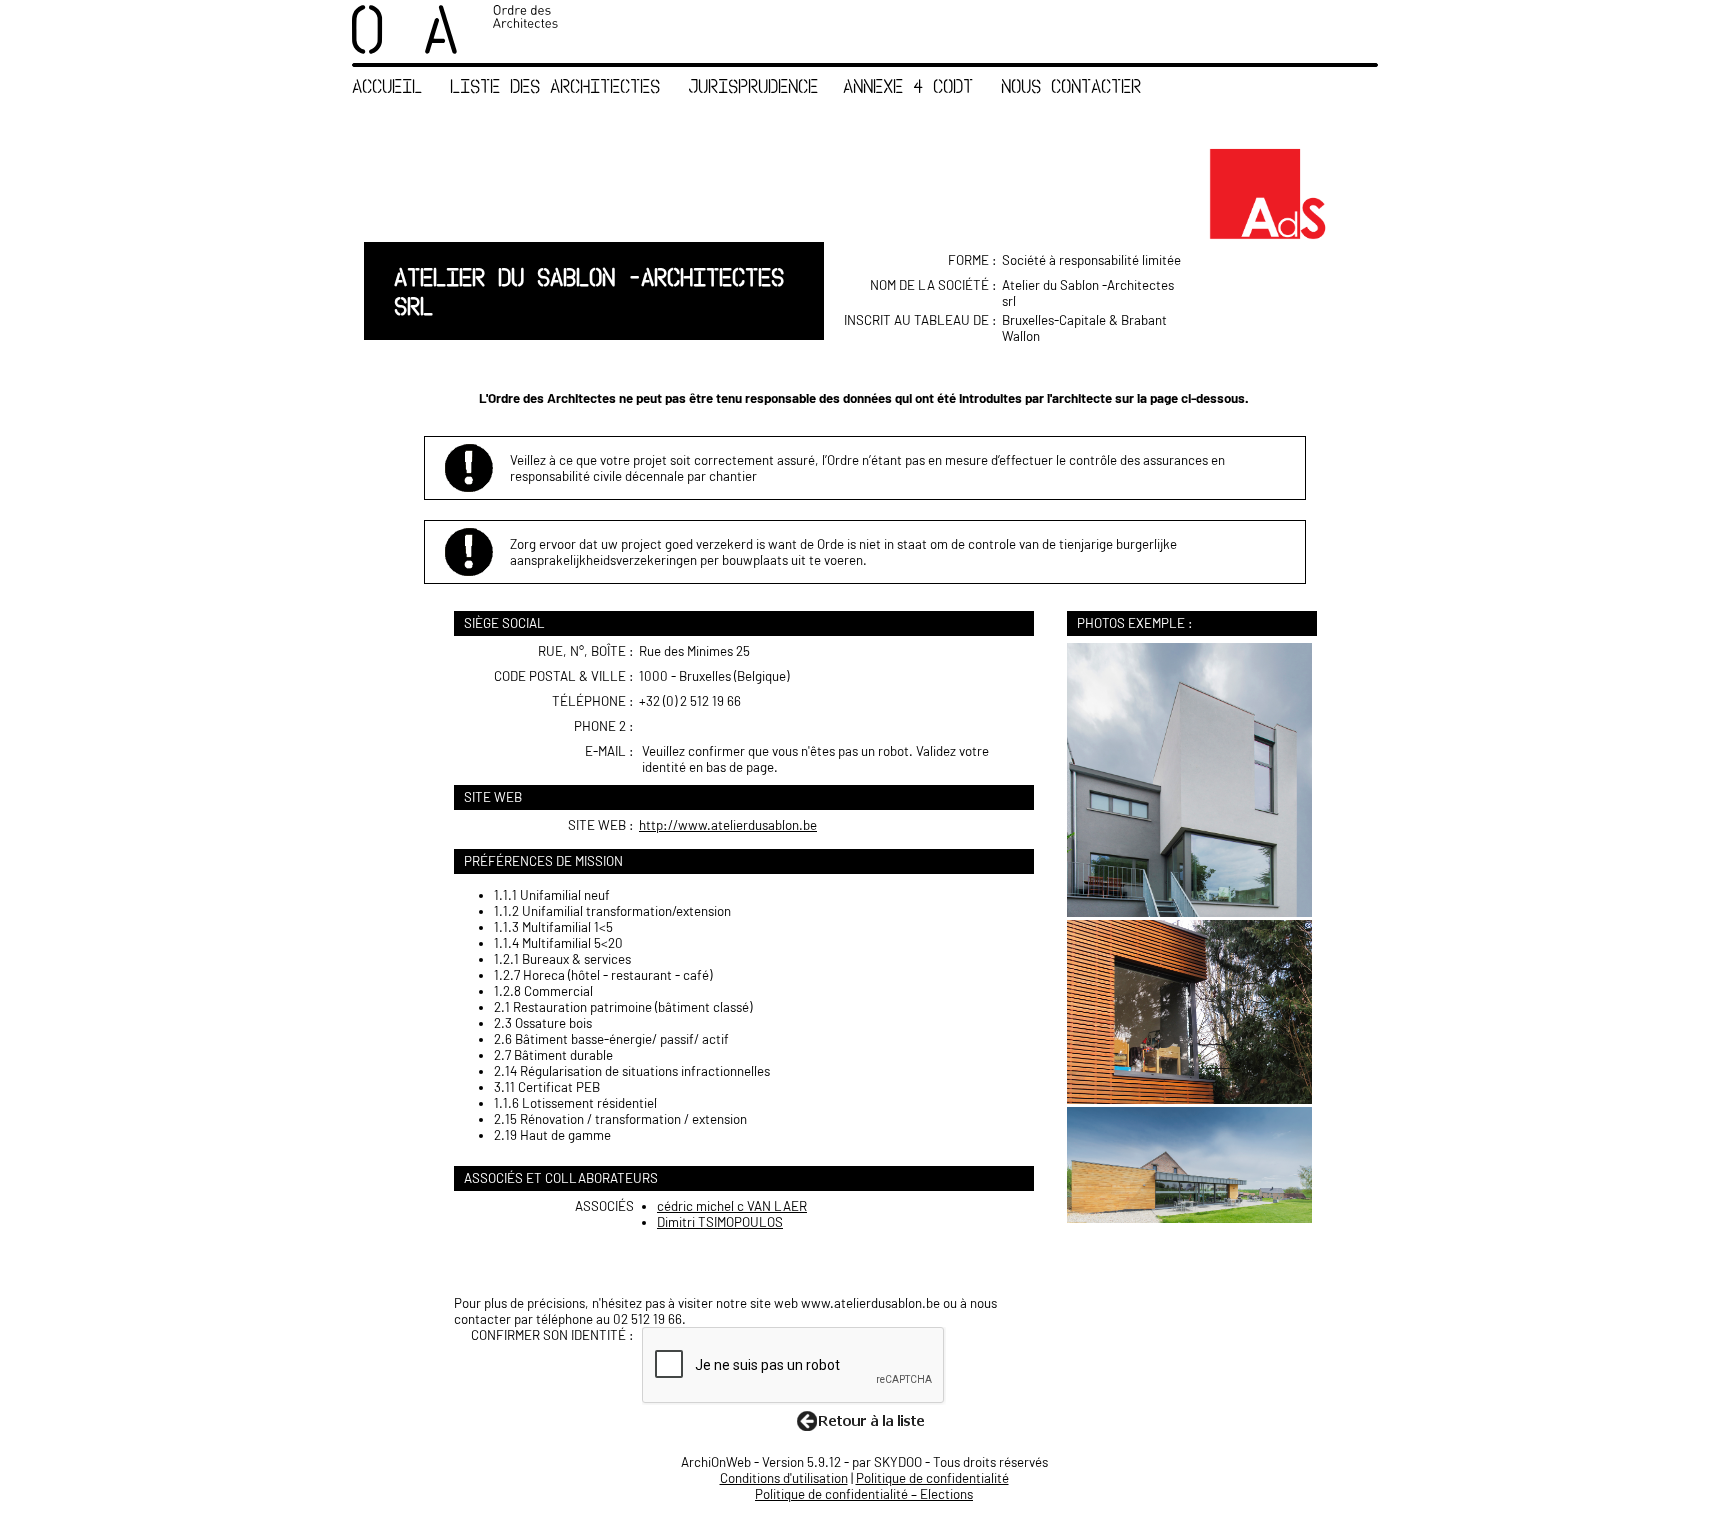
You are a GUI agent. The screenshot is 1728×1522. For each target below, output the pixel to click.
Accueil (387, 85)
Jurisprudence (753, 85)
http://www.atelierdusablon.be (728, 825)
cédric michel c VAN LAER (732, 1206)
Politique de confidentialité (932, 1478)
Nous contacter (1071, 85)
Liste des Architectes (555, 85)
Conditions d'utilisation (784, 1478)
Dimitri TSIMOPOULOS (720, 1222)
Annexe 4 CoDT (908, 85)
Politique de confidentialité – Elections (864, 1494)
